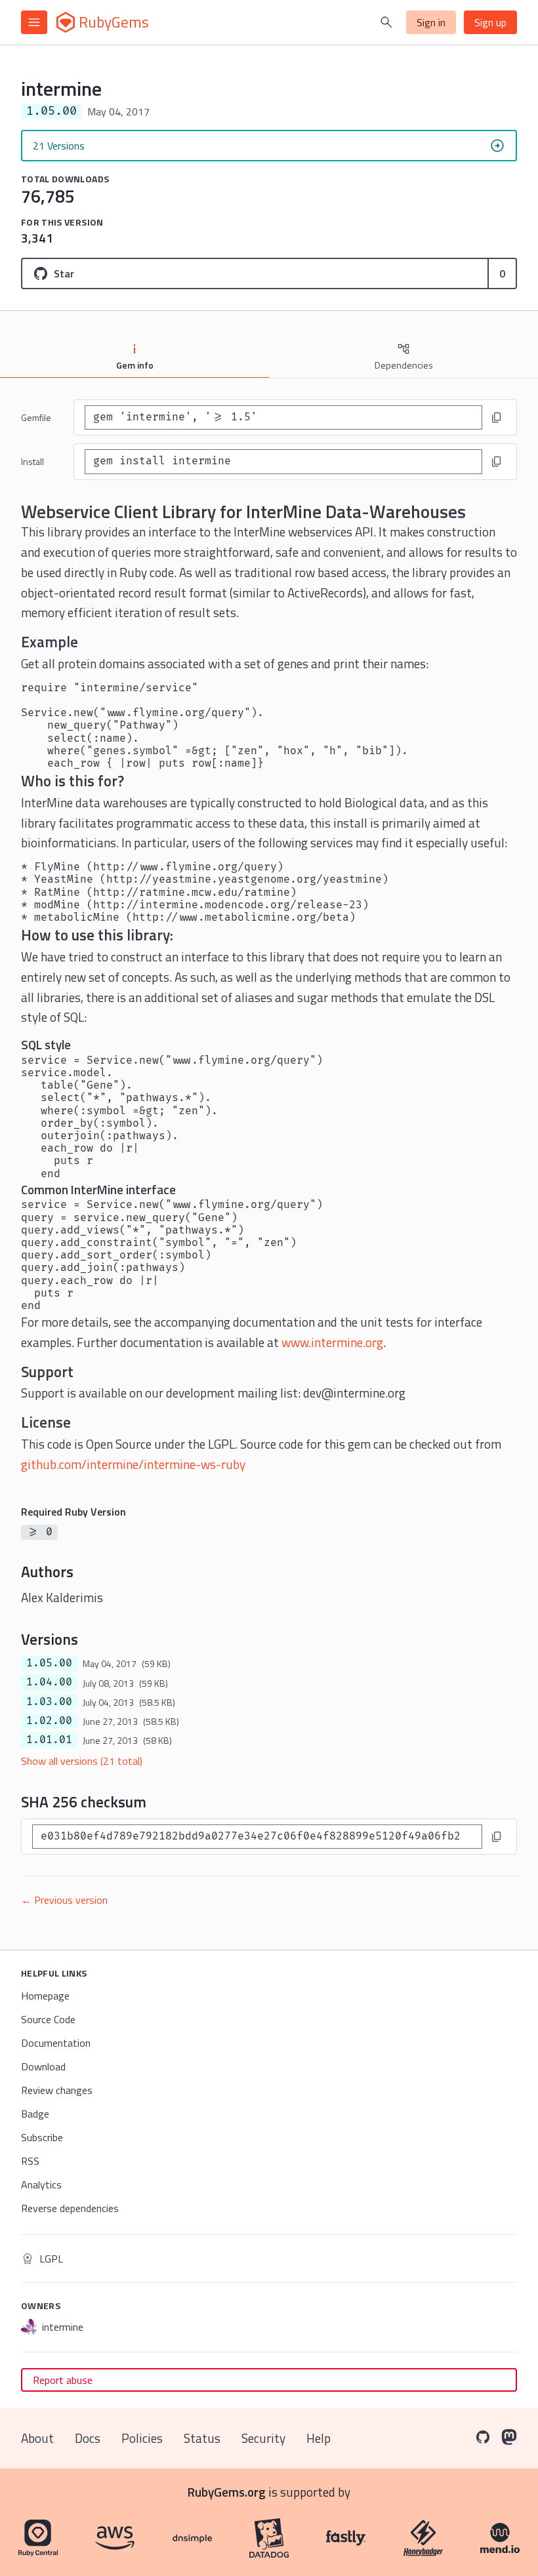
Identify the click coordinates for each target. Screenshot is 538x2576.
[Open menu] (34, 22)
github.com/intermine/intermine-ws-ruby (133, 1464)
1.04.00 (49, 1682)
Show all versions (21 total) (82, 1761)
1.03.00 (49, 1702)
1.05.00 (49, 1663)
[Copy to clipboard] (497, 418)
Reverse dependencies (70, 2208)
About (37, 2438)
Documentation (56, 2043)
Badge (35, 2114)
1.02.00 (49, 1721)
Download (43, 2066)
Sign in (431, 22)
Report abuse (63, 2380)
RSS (30, 2161)
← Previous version (64, 1900)
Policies (142, 2438)
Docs (88, 2438)
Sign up (490, 22)
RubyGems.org (227, 2492)
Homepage (45, 1996)
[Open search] (386, 22)
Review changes (57, 2090)
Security (263, 2438)
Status (202, 2438)
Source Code (48, 2019)
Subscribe (42, 2137)
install (32, 461)
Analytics (41, 2184)
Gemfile (36, 417)
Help (319, 2438)
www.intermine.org (332, 1342)
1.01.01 (49, 1740)
